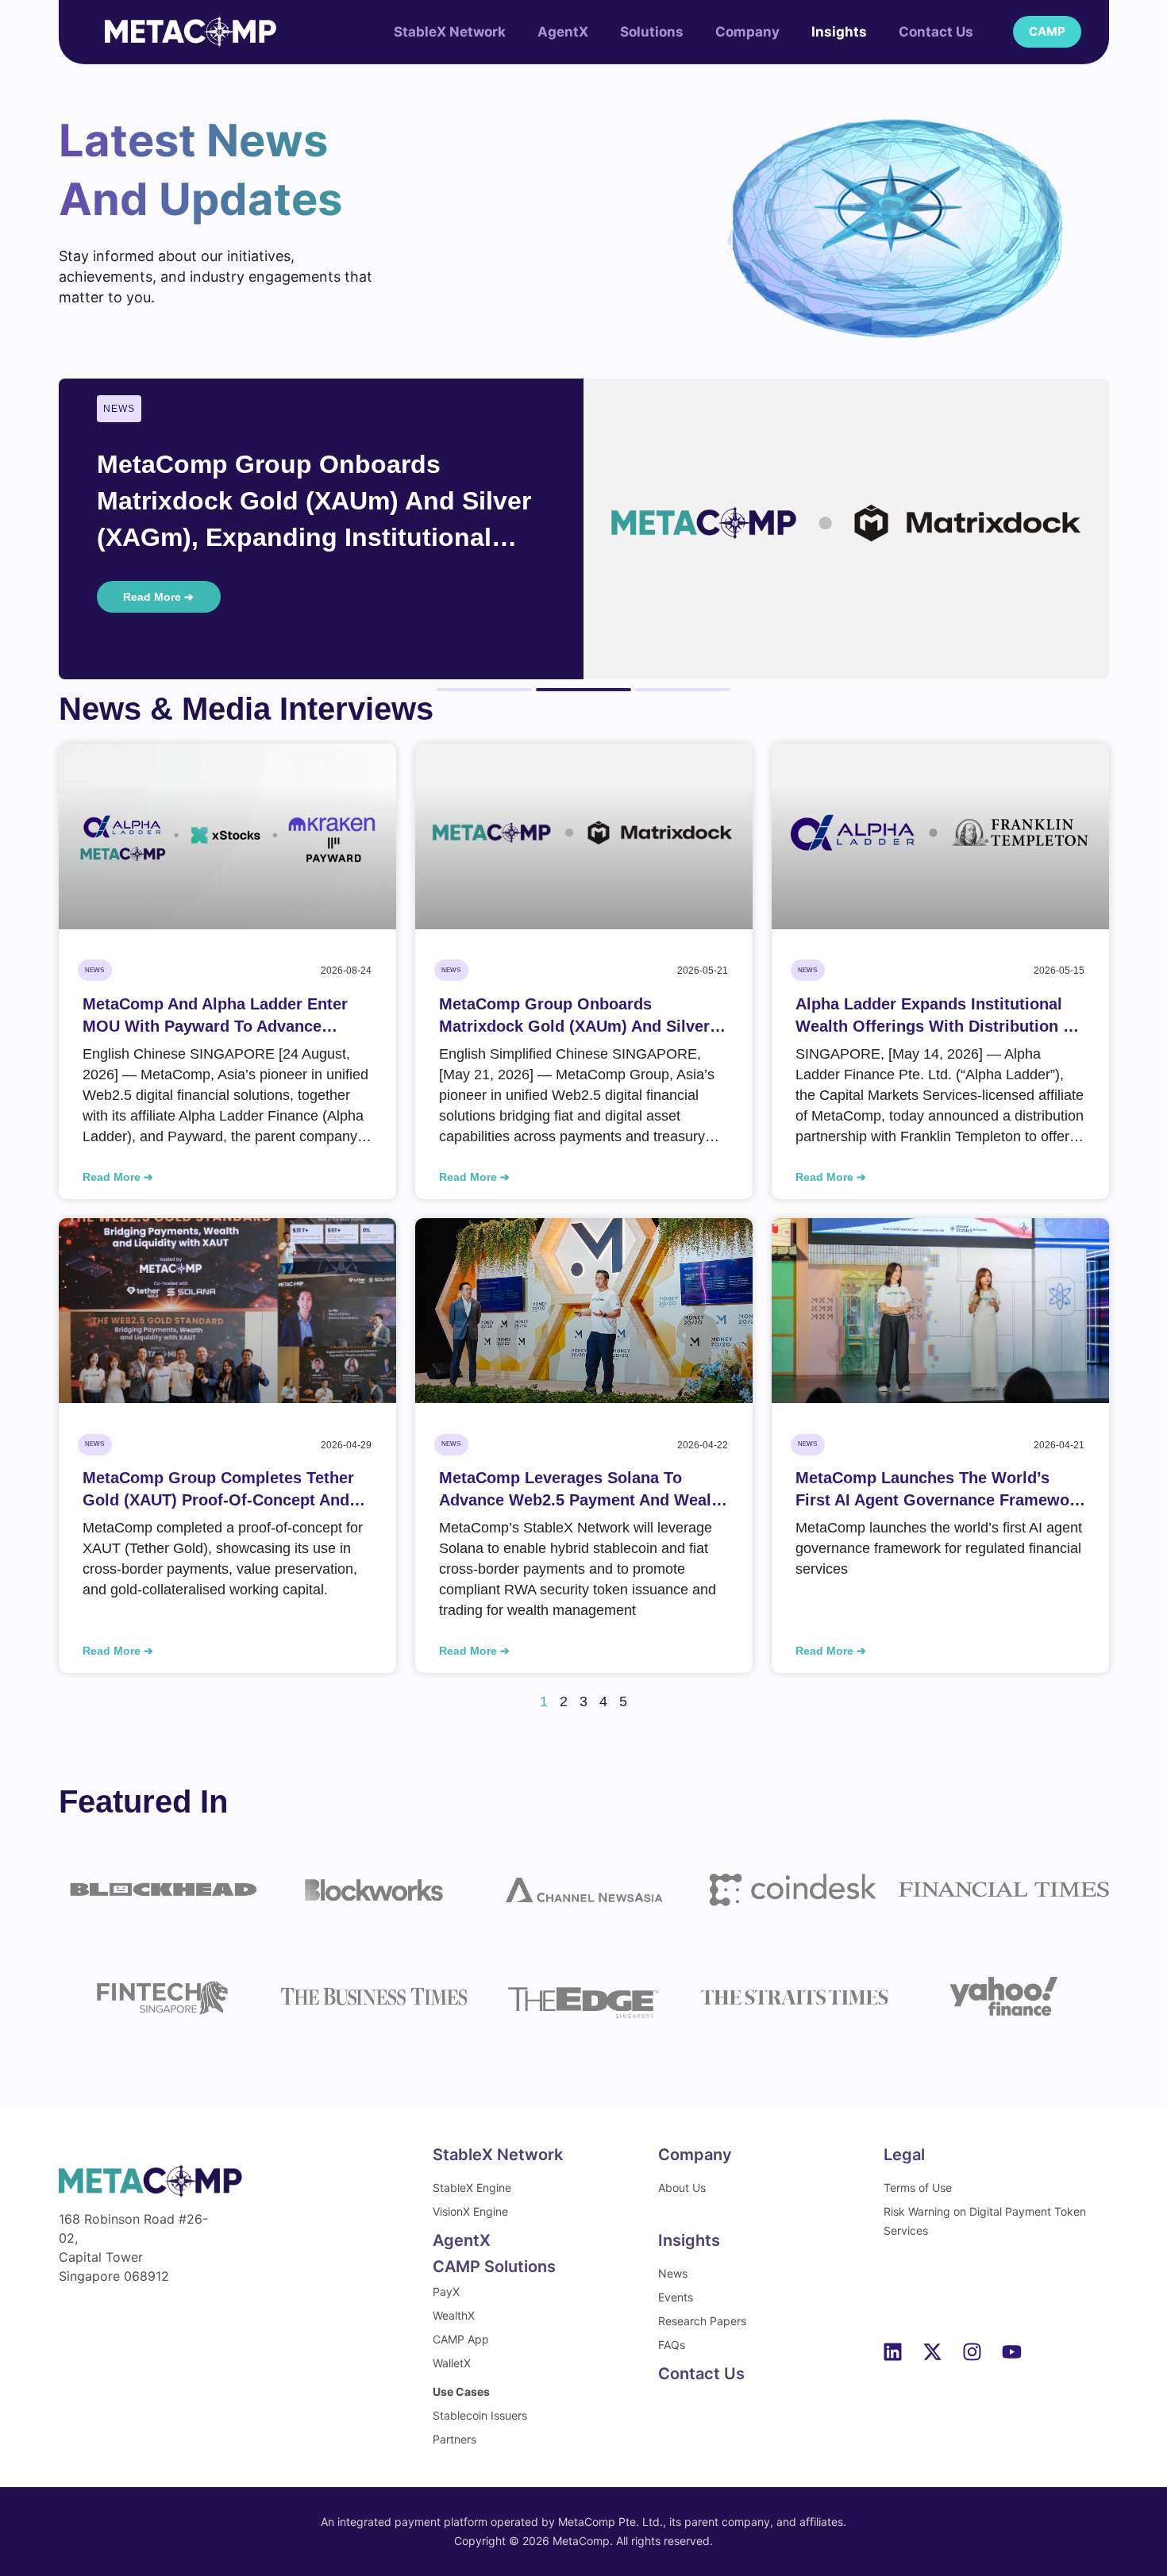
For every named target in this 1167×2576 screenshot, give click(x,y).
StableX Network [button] (450, 32)
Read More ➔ (158, 597)
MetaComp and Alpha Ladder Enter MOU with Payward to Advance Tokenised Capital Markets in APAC (216, 1016)
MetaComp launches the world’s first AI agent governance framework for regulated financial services (940, 1490)
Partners (454, 2439)
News (673, 2273)
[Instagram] (972, 2351)
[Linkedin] (893, 2351)
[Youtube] (1012, 2351)
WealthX (454, 2315)
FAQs (672, 2345)
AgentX (563, 32)
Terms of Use (918, 2188)
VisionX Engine (470, 2211)
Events (676, 2297)
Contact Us (936, 32)
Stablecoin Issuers (480, 2415)
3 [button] (683, 690)
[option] (584, 529)
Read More (113, 1177)
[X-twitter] (933, 2351)
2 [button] (583, 690)
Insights (839, 32)
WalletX (452, 2363)
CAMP (1047, 31)
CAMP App (461, 2339)
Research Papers (702, 2321)
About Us (682, 2188)
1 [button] (484, 690)
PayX (446, 2291)
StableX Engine (472, 2188)
